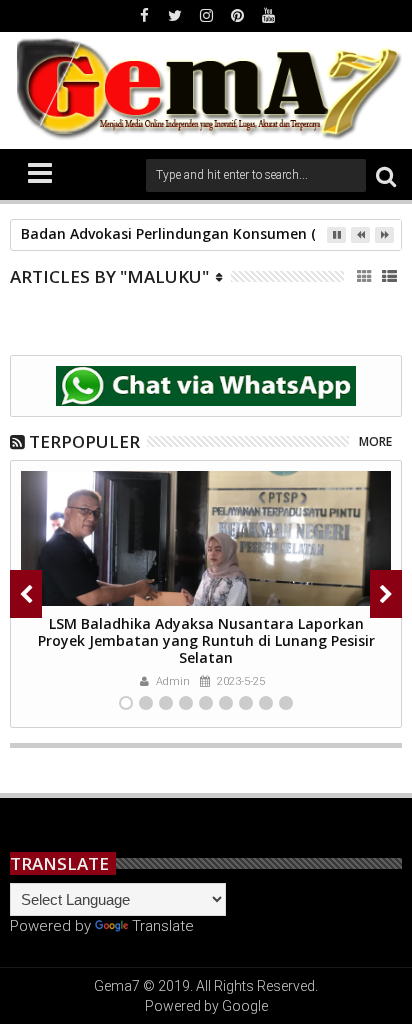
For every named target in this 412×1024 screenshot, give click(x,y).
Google (245, 1006)
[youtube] (268, 16)
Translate (163, 926)
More (375, 441)
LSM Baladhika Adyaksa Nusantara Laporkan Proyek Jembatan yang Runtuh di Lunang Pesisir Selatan (206, 640)
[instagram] (206, 16)
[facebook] (144, 16)
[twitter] (175, 16)
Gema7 (117, 986)
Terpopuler (84, 441)
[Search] (386, 175)
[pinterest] (237, 16)
